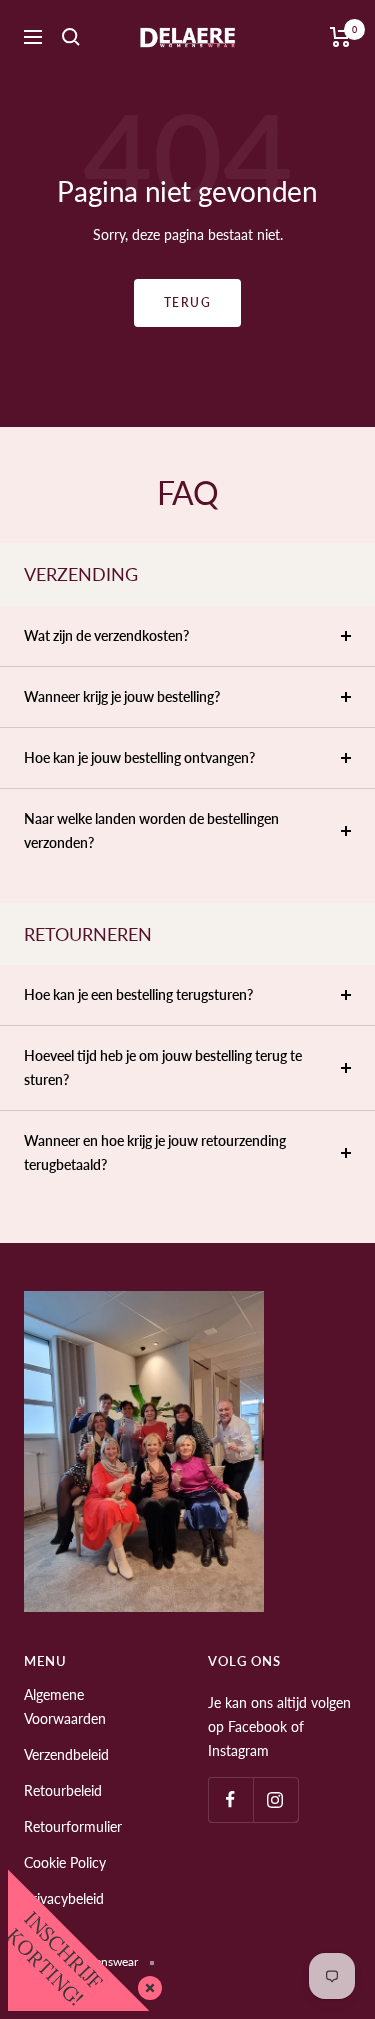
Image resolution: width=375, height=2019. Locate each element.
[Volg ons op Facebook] (230, 1799)
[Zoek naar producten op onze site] (71, 37)
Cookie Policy (65, 1862)
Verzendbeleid (66, 1754)
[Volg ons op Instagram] (275, 1799)
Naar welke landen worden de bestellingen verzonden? (151, 830)
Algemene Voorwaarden (65, 1706)
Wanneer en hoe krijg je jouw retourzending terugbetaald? (155, 1152)
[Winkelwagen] (340, 37)
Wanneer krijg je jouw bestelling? (122, 696)
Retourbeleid (63, 1790)
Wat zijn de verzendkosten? (106, 635)
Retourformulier (73, 1826)
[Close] (146, 1984)
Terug (188, 302)
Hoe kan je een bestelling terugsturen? (138, 994)
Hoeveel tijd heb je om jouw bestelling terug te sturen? (163, 1067)
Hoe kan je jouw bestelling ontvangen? (139, 757)
